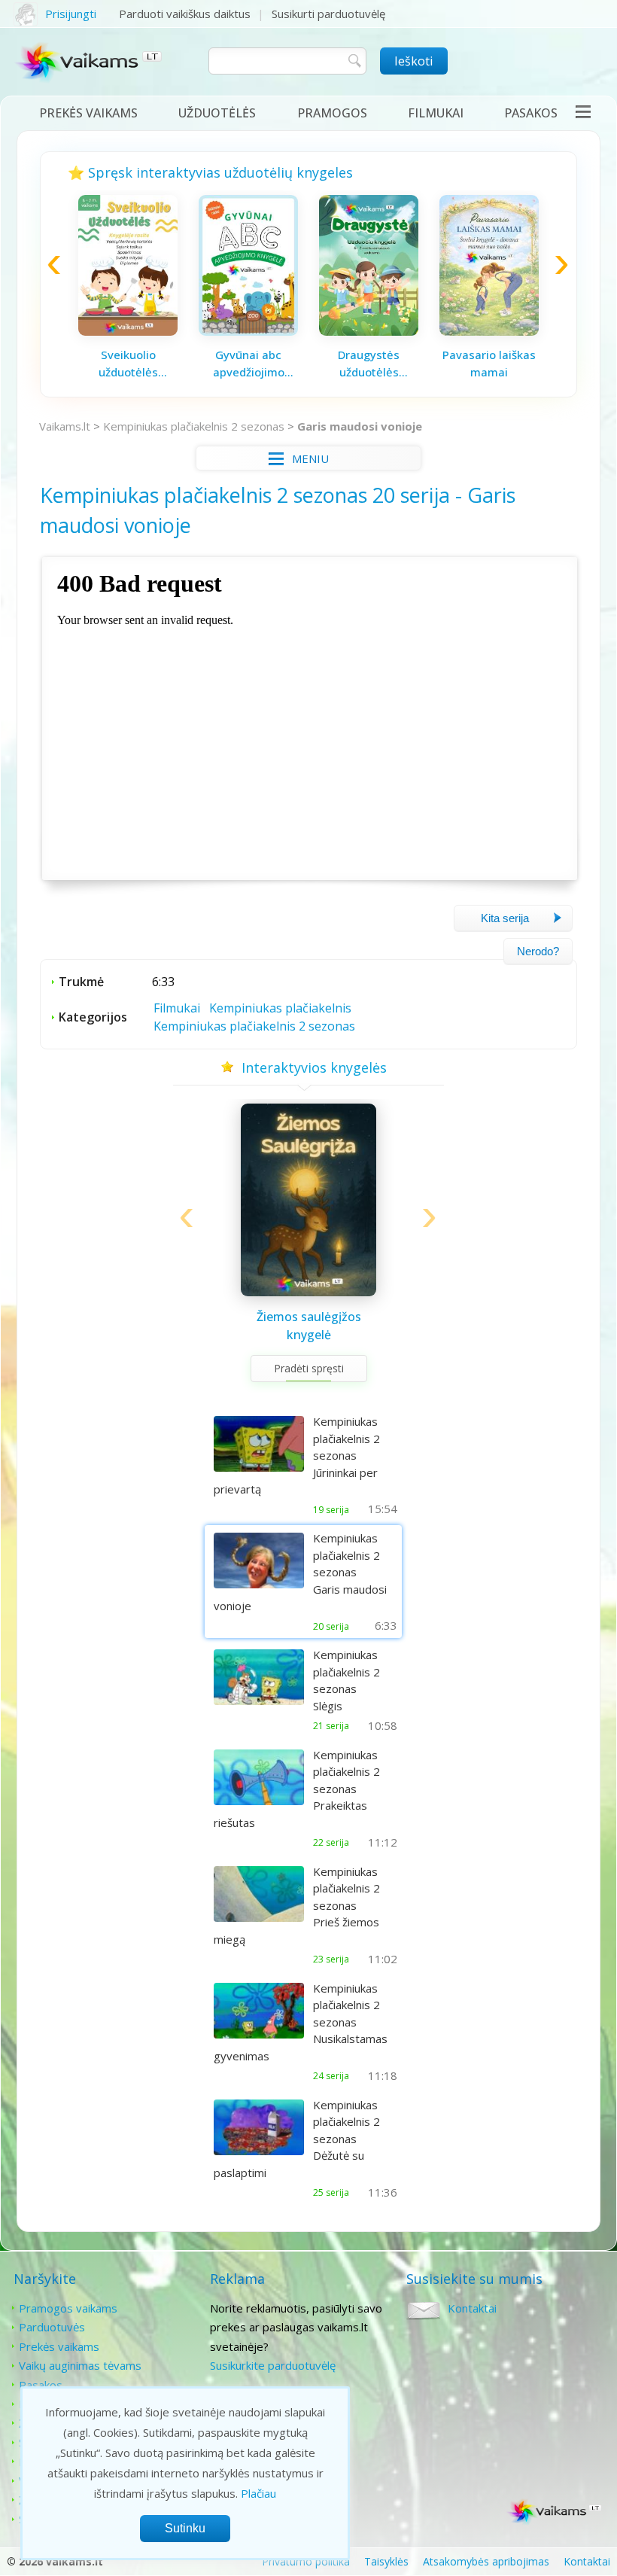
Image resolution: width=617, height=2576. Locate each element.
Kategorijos (93, 1017)
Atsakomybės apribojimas (486, 2561)
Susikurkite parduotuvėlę (273, 2365)
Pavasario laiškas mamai (489, 363)
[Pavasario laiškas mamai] (489, 331)
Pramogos (332, 113)
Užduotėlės (217, 113)
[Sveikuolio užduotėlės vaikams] (128, 331)
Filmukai (436, 113)
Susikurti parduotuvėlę (328, 14)
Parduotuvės (52, 2327)
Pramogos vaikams (68, 2308)
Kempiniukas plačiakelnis (280, 1008)
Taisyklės (386, 2561)
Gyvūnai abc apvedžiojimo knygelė (249, 364)
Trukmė (81, 982)
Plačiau (258, 2493)
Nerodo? (538, 951)
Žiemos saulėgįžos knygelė (309, 1326)
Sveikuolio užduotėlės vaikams (128, 364)
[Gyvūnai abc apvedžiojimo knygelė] (248, 331)
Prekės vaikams (88, 113)
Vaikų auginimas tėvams (80, 2365)
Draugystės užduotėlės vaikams (369, 364)
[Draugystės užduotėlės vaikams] (369, 331)
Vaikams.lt (65, 426)
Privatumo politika (306, 2561)
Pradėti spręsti (309, 1368)
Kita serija (505, 918)
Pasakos (531, 113)
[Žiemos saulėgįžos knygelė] (308, 1292)
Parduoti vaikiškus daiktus (185, 14)
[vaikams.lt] (89, 65)
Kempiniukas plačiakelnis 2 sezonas (194, 426)
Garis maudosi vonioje (360, 426)
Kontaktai (472, 2308)
